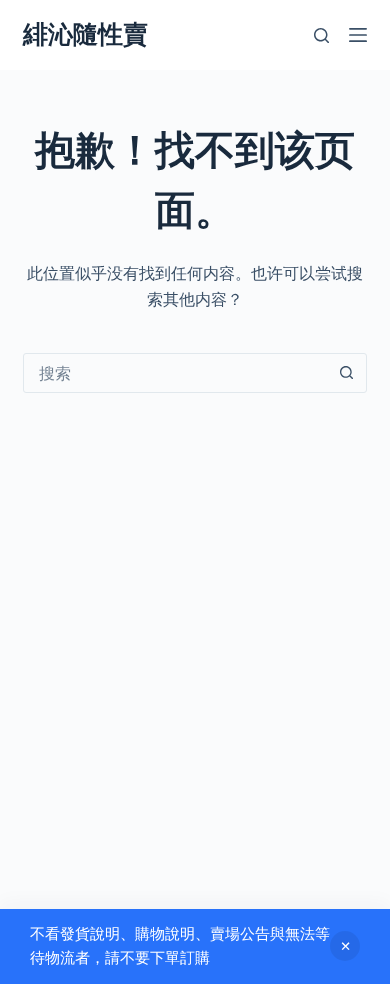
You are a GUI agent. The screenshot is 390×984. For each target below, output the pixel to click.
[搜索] (321, 35)
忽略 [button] (345, 946)
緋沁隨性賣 (85, 34)
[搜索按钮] (347, 373)
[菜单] (358, 35)
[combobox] (175, 373)
